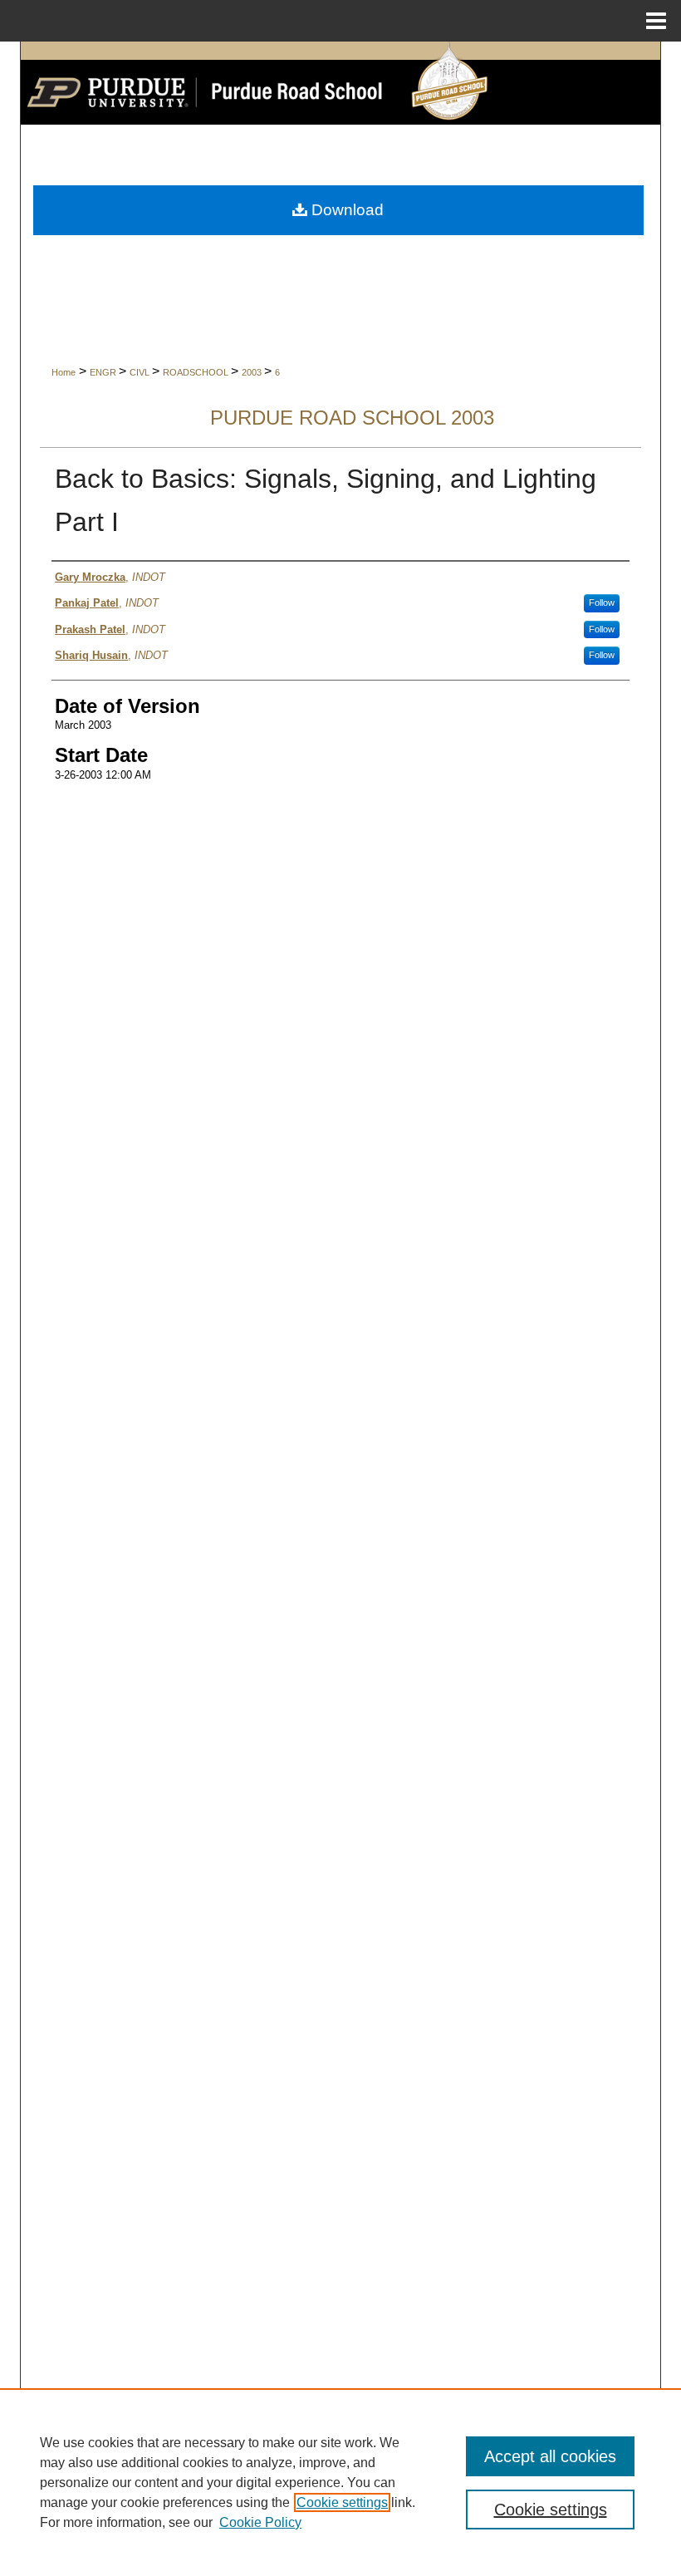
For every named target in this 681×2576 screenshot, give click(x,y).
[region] (340, 2482)
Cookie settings (342, 2502)
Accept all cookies (550, 2456)
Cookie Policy (260, 2522)
